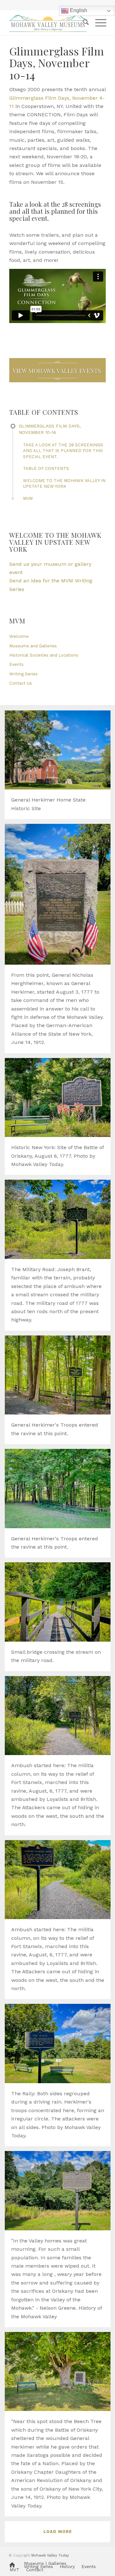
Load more (58, 2532)
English (78, 10)
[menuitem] (83, 23)
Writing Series (23, 674)
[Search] (83, 23)
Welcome (19, 636)
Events (16, 664)
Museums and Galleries (33, 646)
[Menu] (98, 23)
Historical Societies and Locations (44, 655)
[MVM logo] (48, 23)
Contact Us (21, 683)
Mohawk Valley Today (50, 2555)
